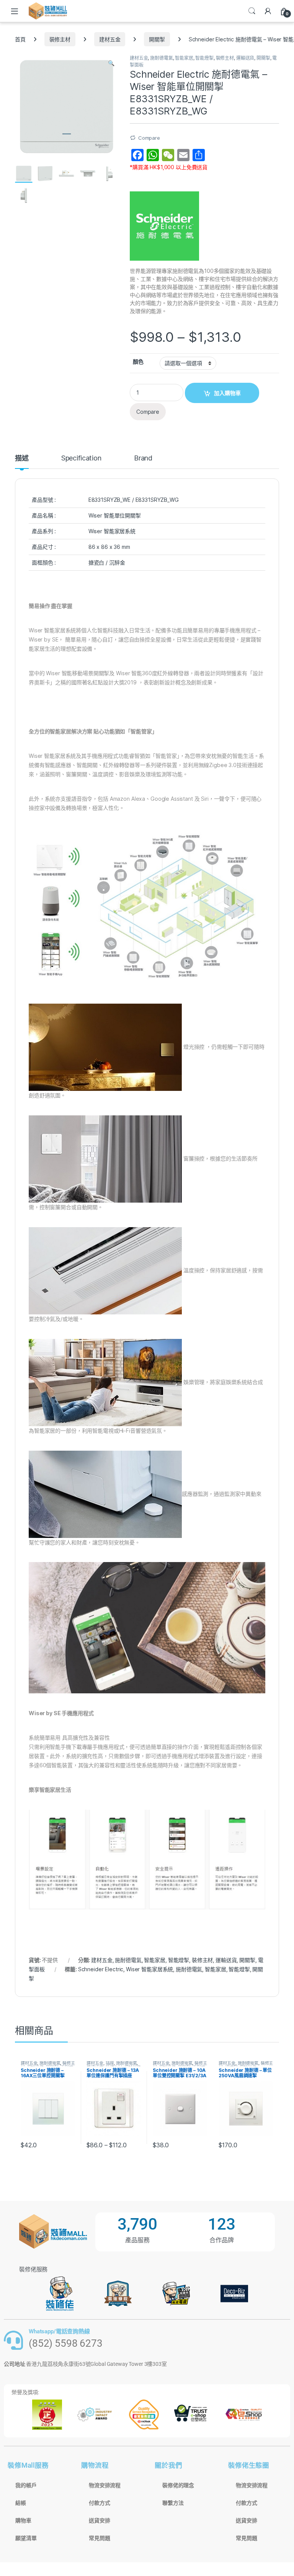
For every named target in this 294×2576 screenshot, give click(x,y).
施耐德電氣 (161, 58)
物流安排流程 (105, 2485)
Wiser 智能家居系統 (149, 1969)
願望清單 (26, 2538)
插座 (110, 2063)
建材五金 (110, 39)
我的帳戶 (26, 2485)
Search (252, 11)
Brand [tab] (143, 458)
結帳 (21, 2503)
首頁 (20, 39)
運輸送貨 (245, 58)
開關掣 (157, 39)
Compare (149, 138)
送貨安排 (99, 2520)
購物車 (23, 2520)
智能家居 (184, 58)
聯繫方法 (173, 2503)
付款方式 (99, 2503)
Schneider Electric (101, 1969)
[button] (111, 63)
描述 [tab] (22, 458)
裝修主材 (60, 39)
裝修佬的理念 (178, 2485)
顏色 (138, 362)
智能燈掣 (204, 58)
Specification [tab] (81, 458)
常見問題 (99, 2538)
